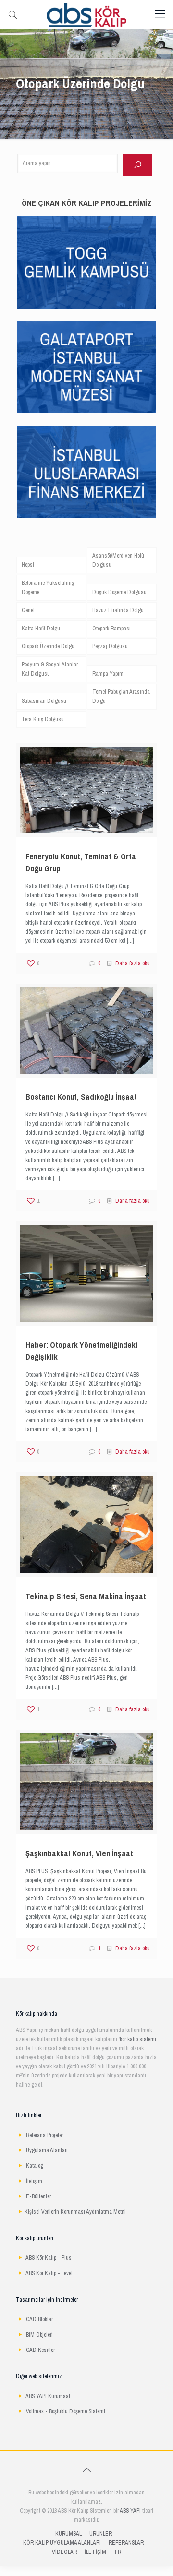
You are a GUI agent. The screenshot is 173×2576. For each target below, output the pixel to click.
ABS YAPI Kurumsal (48, 2396)
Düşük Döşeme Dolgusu (119, 592)
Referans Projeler (44, 2135)
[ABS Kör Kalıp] (86, 14)
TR (117, 2552)
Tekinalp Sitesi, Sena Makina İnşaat (86, 1597)
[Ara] (137, 165)
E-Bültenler (38, 2196)
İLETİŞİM (95, 2552)
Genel (28, 610)
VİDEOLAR (64, 2552)
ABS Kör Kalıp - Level (49, 2273)
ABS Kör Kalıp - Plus (49, 2258)
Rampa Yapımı (109, 674)
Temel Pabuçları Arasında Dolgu (121, 696)
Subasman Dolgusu (44, 701)
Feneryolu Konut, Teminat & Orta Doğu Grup (81, 863)
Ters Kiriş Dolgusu (43, 719)
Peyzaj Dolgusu (110, 646)
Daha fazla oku (133, 963)
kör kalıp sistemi (138, 2039)
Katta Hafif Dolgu (41, 629)
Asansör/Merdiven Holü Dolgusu (118, 560)
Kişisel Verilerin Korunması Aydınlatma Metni (75, 2212)
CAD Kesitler (40, 2350)
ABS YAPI (130, 2511)
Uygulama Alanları (47, 2150)
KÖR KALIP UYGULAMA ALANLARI (62, 2543)
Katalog (35, 2166)
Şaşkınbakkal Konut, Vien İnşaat (79, 1854)
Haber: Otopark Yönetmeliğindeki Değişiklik (81, 1351)
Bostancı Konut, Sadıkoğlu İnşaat (81, 1097)
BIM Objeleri (39, 2335)
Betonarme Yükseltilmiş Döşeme (48, 588)
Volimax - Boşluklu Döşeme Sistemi (66, 2411)
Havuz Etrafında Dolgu (118, 610)
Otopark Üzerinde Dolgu (48, 646)
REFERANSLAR (126, 2543)
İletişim (34, 2181)
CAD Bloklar (39, 2319)
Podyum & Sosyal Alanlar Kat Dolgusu (50, 669)
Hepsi (28, 565)
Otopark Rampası (111, 629)
